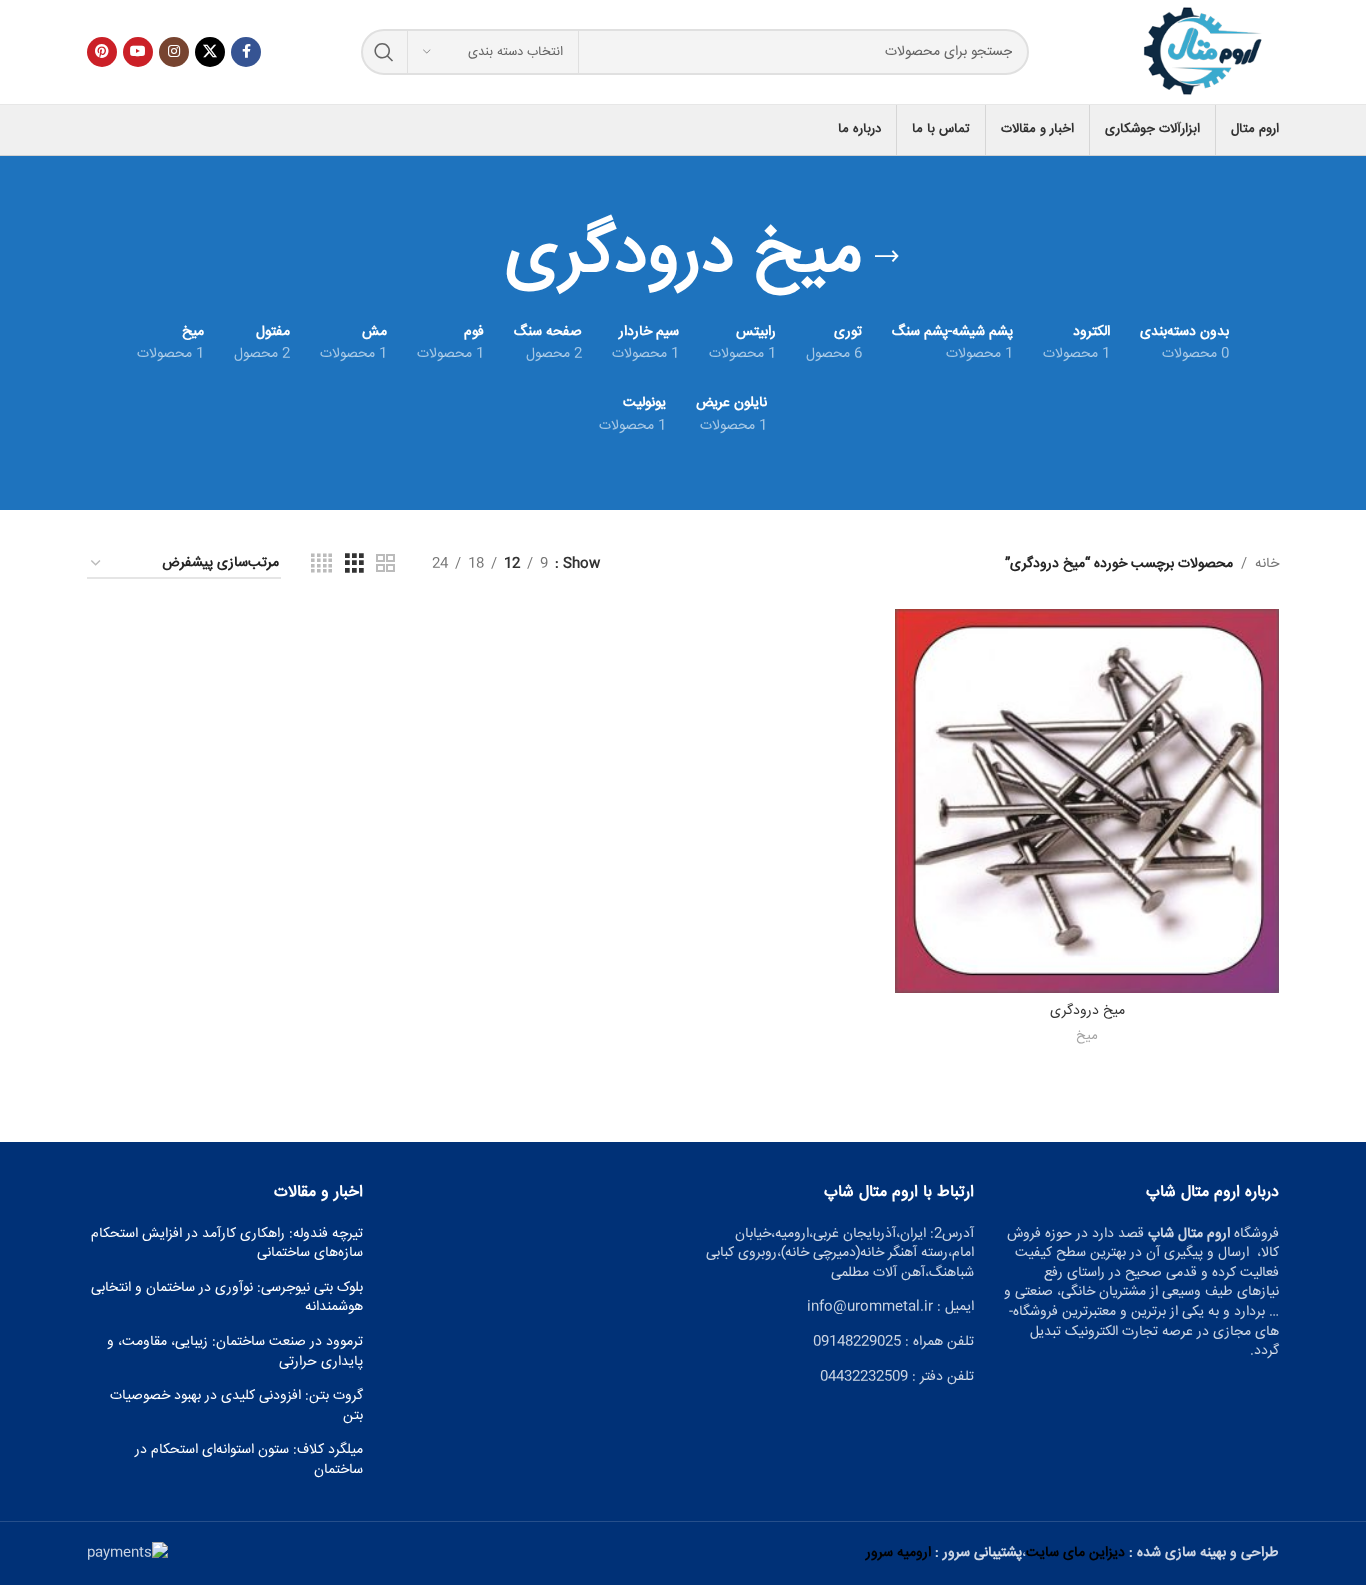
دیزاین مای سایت (1075, 1553)
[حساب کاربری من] (87, 130)
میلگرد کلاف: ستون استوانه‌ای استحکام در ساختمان (249, 1460)
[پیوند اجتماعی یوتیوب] (138, 52)
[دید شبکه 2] (385, 564)
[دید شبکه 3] (354, 564)
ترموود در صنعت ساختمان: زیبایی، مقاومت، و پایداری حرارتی (235, 1352)
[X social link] (210, 52)
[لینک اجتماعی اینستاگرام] (174, 52)
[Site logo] (1204, 53)
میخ (1087, 1037)
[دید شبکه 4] (321, 564)
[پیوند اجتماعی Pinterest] (102, 52)
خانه (1267, 564)
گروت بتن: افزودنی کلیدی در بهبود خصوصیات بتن (236, 1406)
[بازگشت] (887, 257)
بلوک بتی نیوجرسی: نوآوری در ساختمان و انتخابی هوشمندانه (227, 1298)
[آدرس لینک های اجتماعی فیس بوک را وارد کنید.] (246, 52)
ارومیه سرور (898, 1553)
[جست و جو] (384, 52)
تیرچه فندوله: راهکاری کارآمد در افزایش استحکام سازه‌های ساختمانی (227, 1244)
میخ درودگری (1087, 1011)
